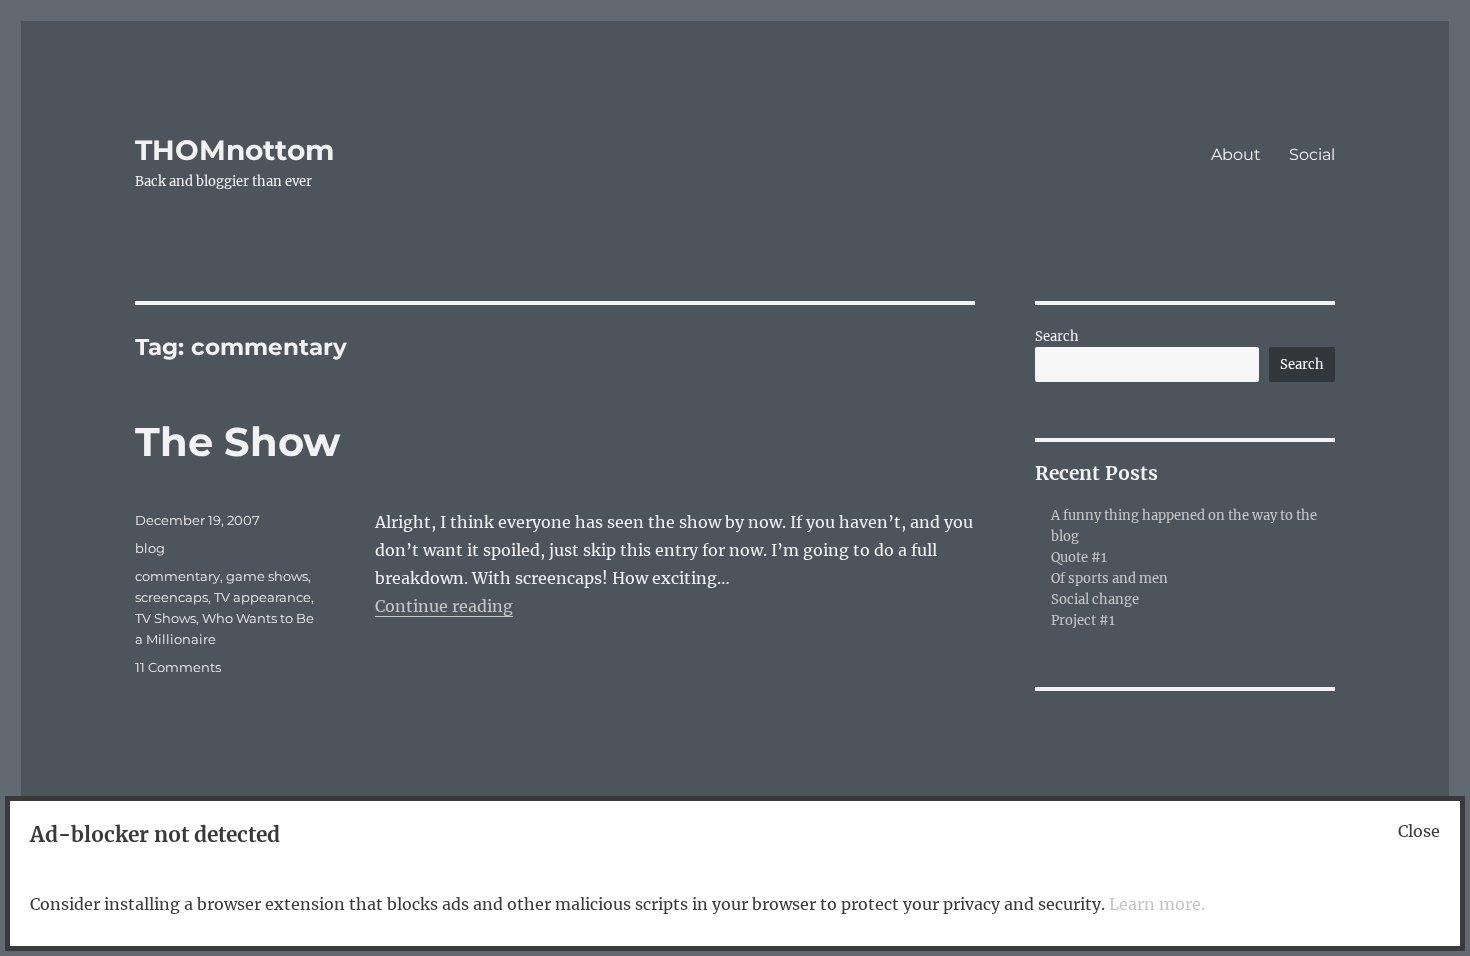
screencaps (171, 597)
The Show (237, 441)
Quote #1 (1079, 557)
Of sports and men (1109, 578)
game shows (267, 576)
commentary (177, 576)
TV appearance (262, 597)
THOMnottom (234, 150)
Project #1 (1083, 620)
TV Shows (165, 618)
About (1236, 154)
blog (150, 548)
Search (1057, 336)
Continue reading (444, 606)
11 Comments (178, 667)
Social (1312, 154)
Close (1419, 831)
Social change (1095, 599)
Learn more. (1157, 904)
